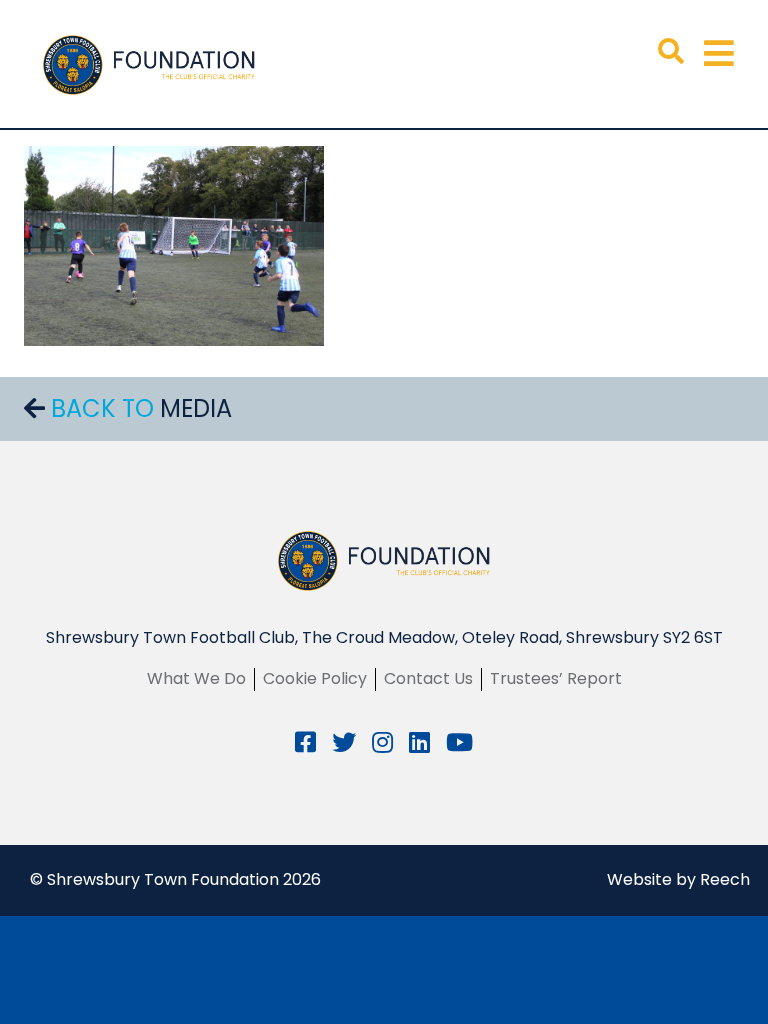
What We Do (196, 678)
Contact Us (428, 678)
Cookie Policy (315, 678)
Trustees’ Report (556, 678)
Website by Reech (678, 879)
